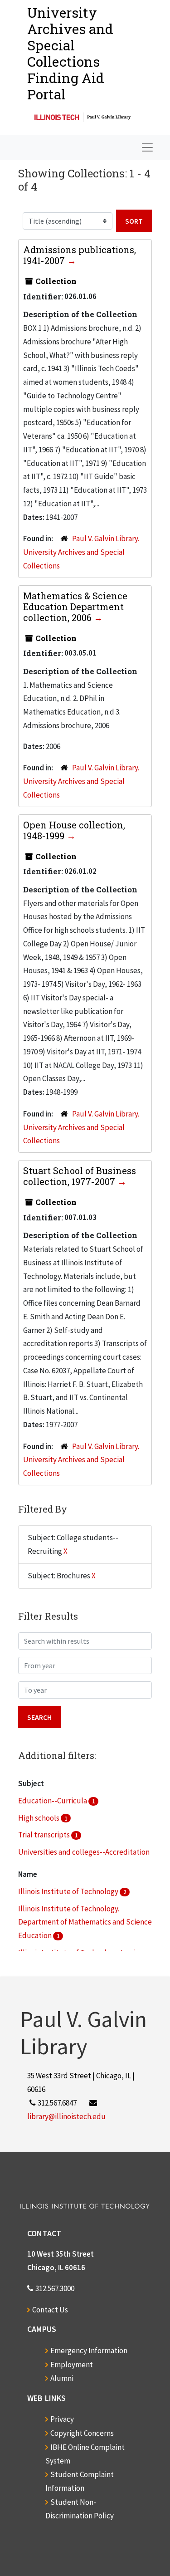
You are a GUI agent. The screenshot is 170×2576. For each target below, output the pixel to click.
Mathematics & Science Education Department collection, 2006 (75, 607)
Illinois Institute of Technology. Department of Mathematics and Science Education (85, 1922)
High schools (39, 1818)
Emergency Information (89, 2351)
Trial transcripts (45, 1835)
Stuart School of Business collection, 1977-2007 (80, 1176)
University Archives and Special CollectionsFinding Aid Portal (70, 53)
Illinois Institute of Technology (69, 1891)
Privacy (62, 2419)
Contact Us (50, 2310)
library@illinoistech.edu (66, 2116)
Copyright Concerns (82, 2433)
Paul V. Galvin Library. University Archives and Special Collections (81, 552)
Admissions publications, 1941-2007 (80, 255)
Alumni (62, 2378)
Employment (72, 2365)
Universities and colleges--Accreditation (84, 1852)
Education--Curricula (53, 1801)
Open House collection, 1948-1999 (74, 830)
